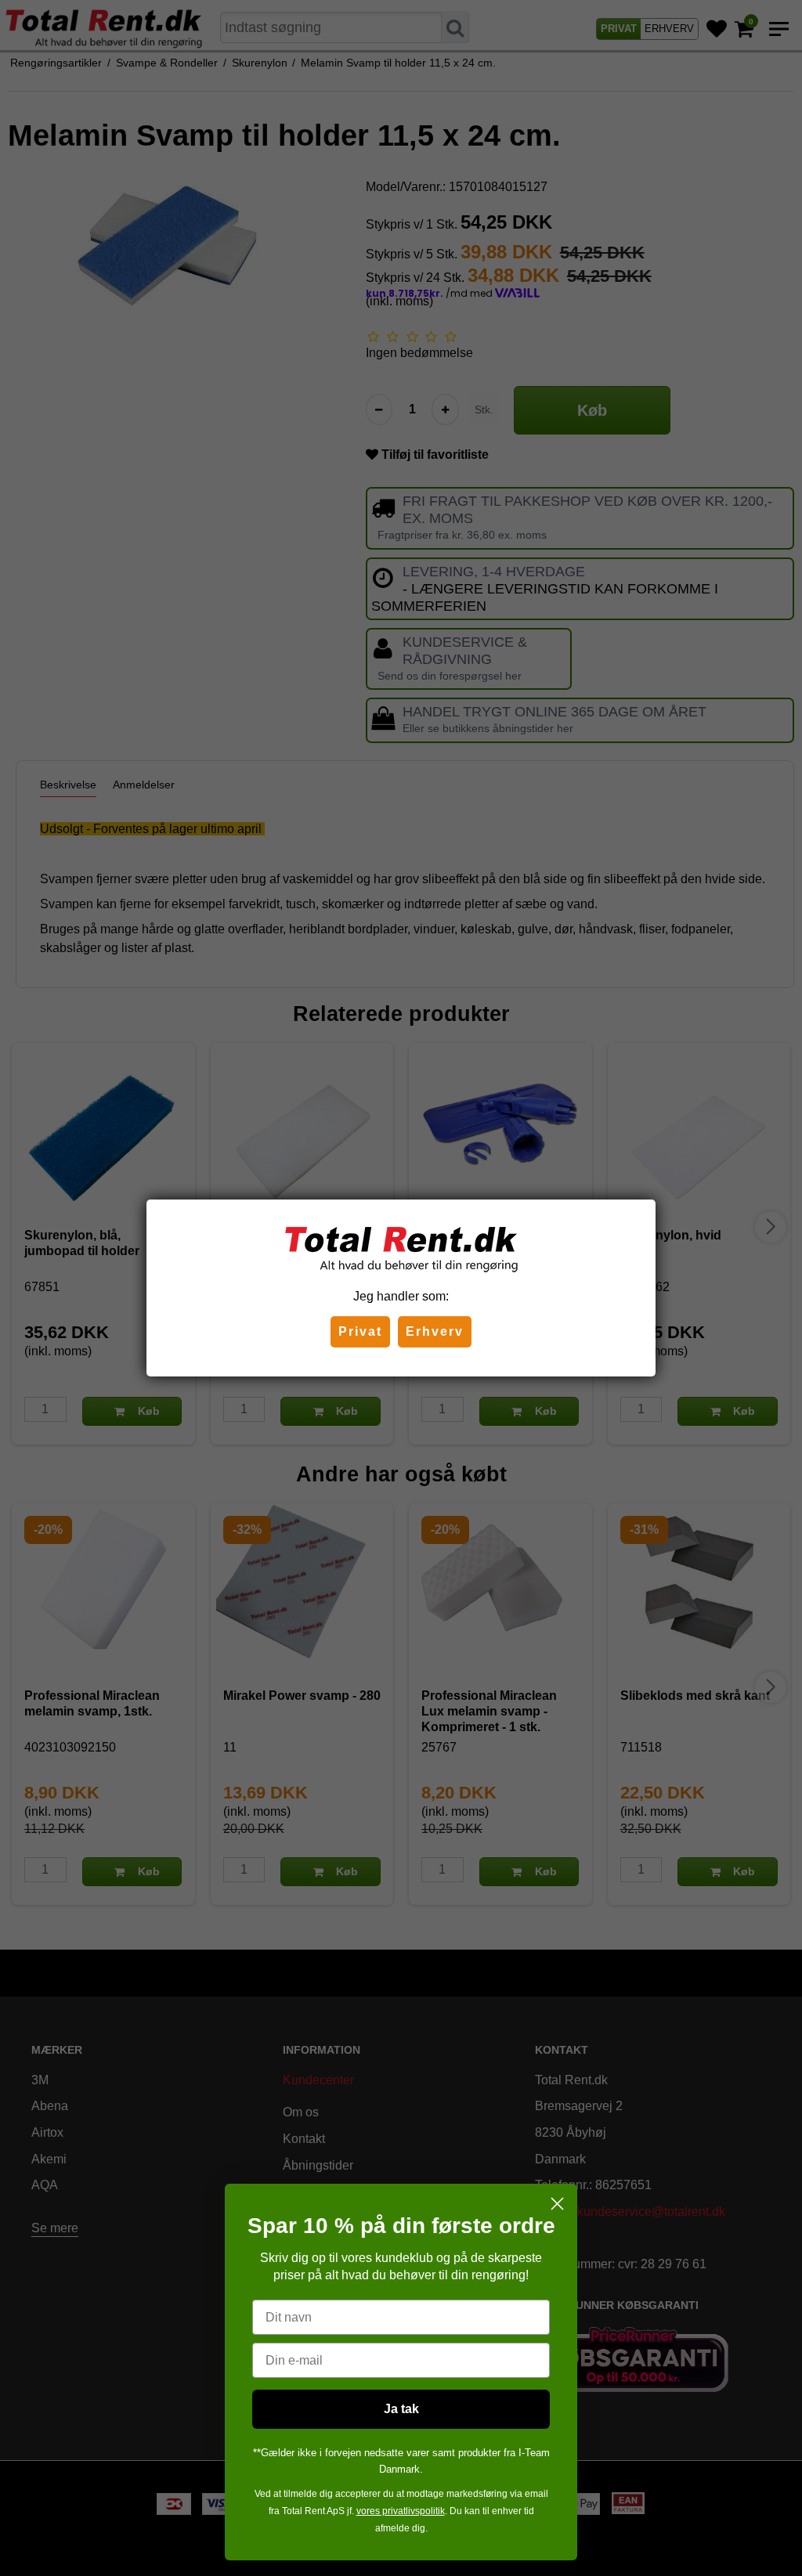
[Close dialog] (557, 2204)
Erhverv (435, 1331)
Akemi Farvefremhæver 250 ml (109, 2540)
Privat (360, 1331)
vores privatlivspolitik (401, 2511)
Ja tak (401, 2409)
